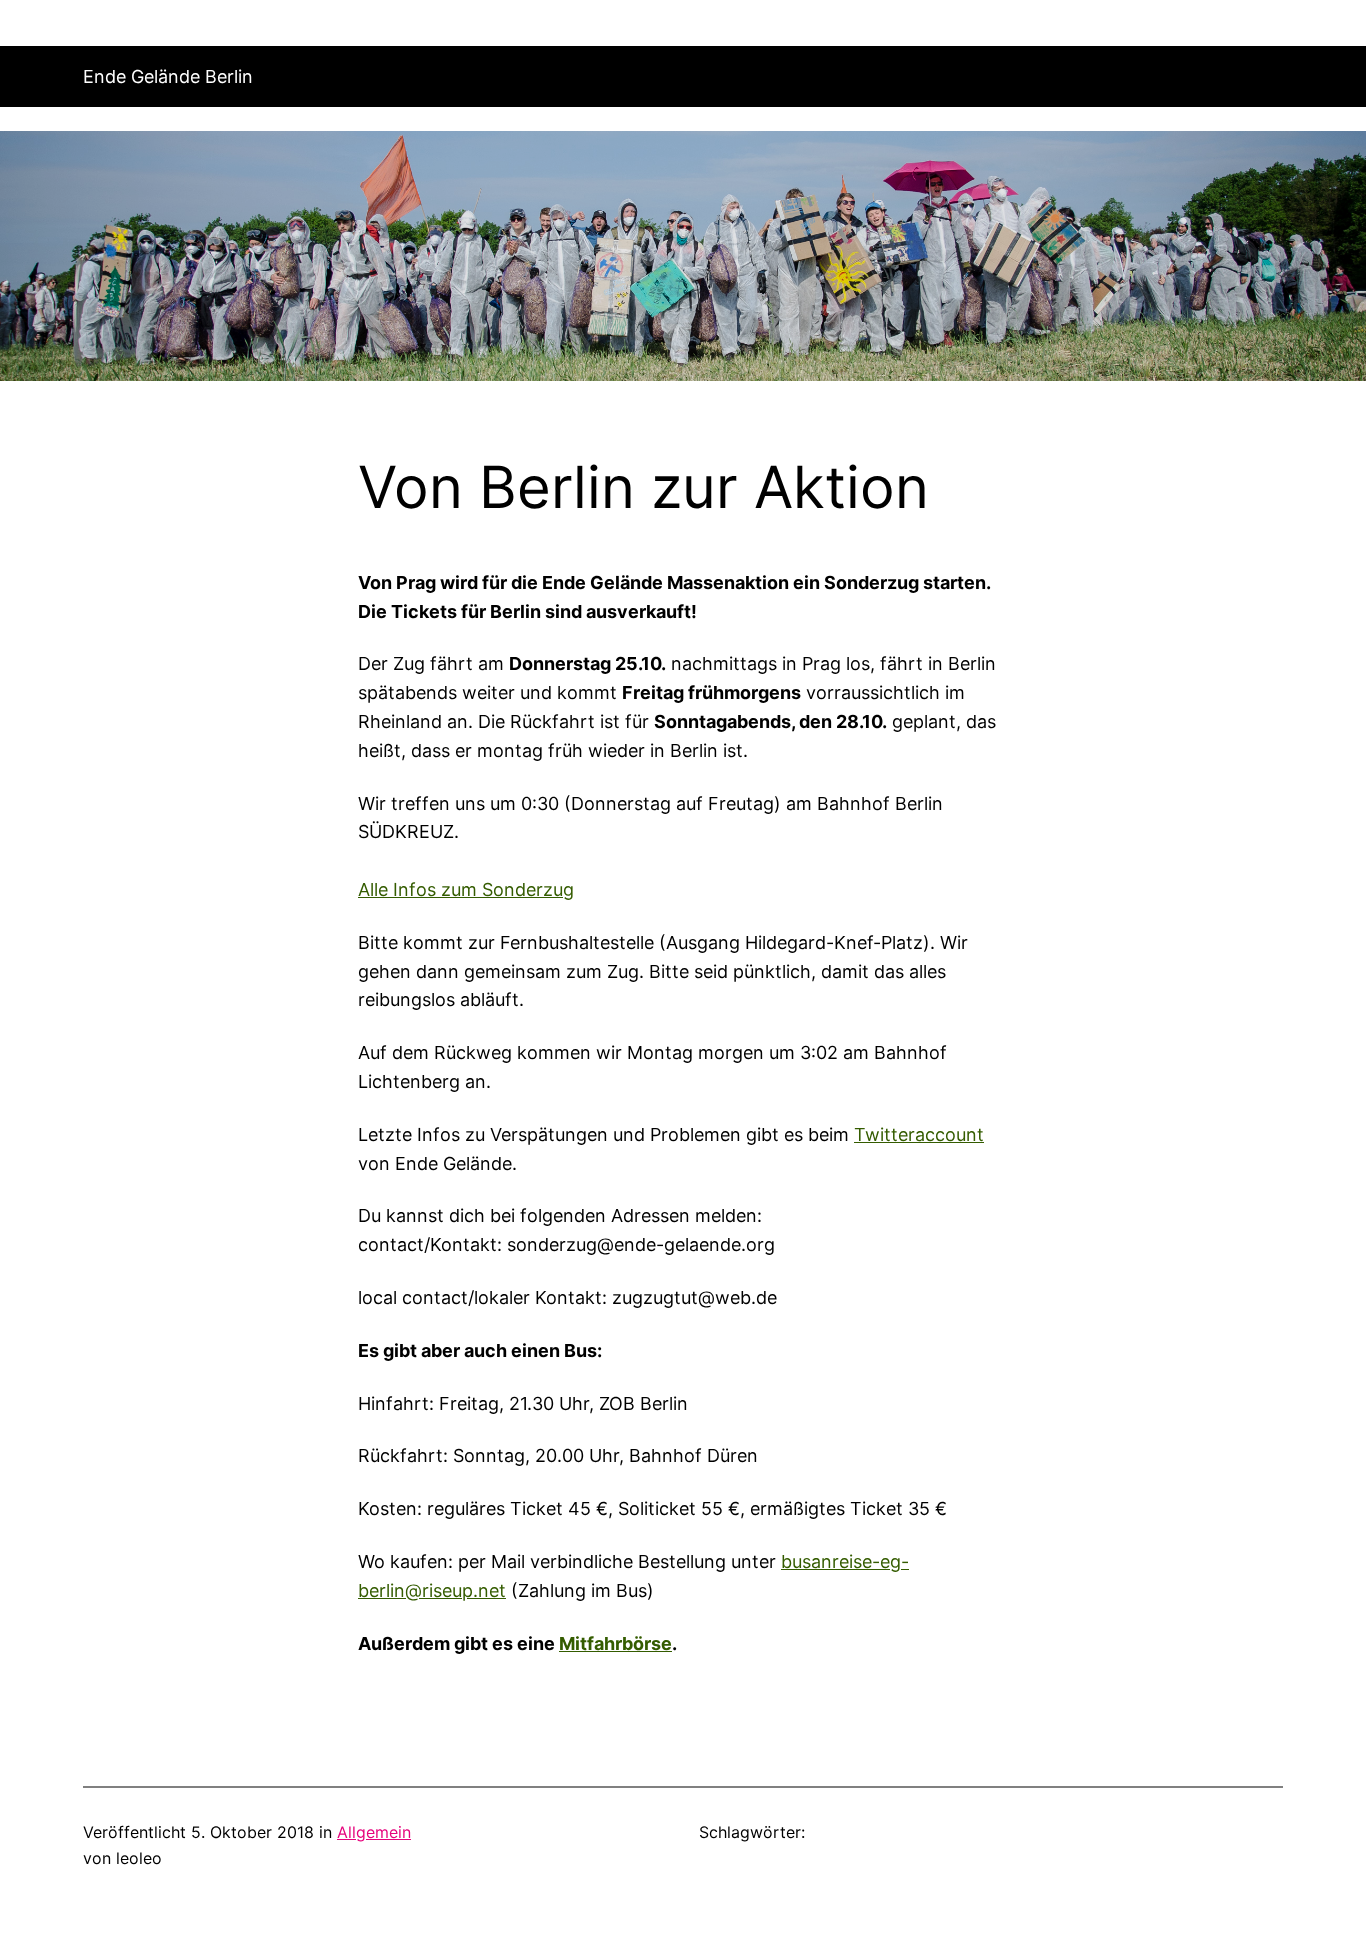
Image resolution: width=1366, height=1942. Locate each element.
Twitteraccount (919, 1134)
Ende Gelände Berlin (168, 76)
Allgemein (374, 1832)
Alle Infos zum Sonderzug (466, 889)
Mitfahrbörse (615, 1643)
